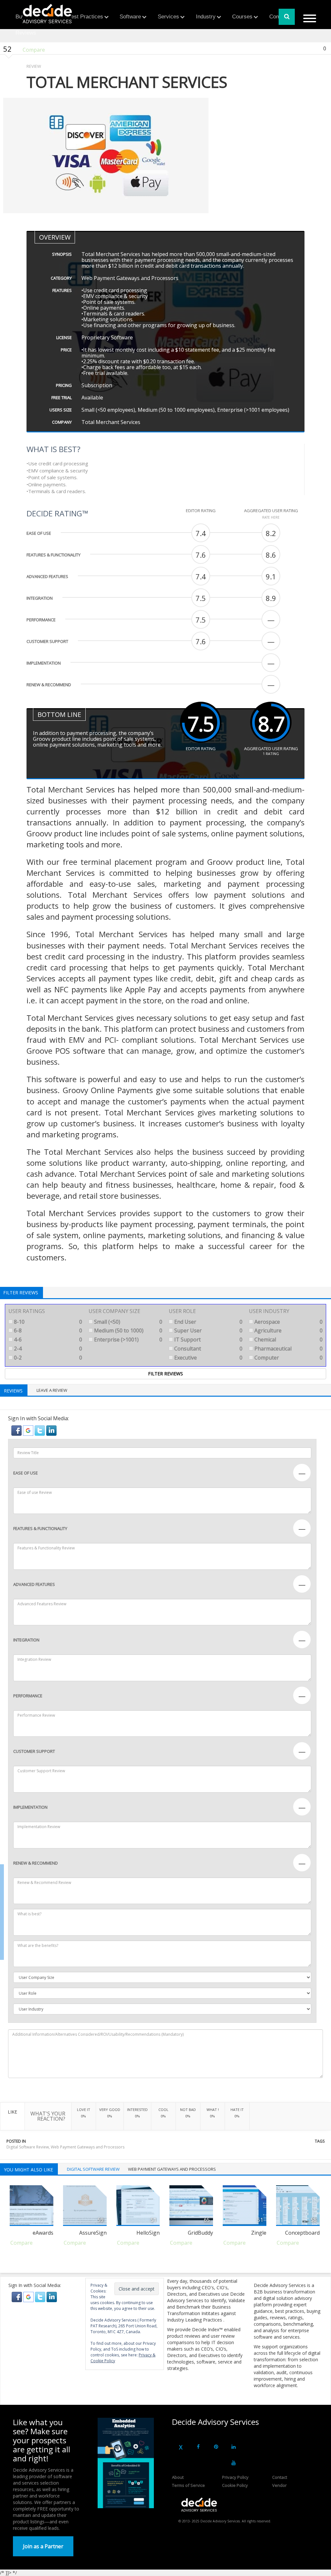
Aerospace (288, 1322)
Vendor (279, 2485)
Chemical (288, 1340)
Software (130, 17)
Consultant (208, 1349)
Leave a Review (52, 1390)
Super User (208, 1330)
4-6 (47, 1340)
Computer (288, 1358)
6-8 (47, 1330)
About (178, 2477)
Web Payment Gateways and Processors (88, 2147)
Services (168, 17)
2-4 (47, 1349)
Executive (208, 1358)
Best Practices (85, 17)
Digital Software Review (28, 2147)
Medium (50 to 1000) (128, 1330)
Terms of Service (188, 2485)
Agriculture (288, 1330)
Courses (242, 17)
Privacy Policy (235, 2477)
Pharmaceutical (288, 1349)
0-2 (47, 1358)
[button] (17, 1430)
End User (208, 1322)
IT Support (208, 1340)
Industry (206, 17)
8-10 (47, 1322)
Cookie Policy (235, 2485)
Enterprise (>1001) (128, 1340)
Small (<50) (128, 1322)
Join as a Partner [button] (43, 2546)
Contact (280, 2477)
